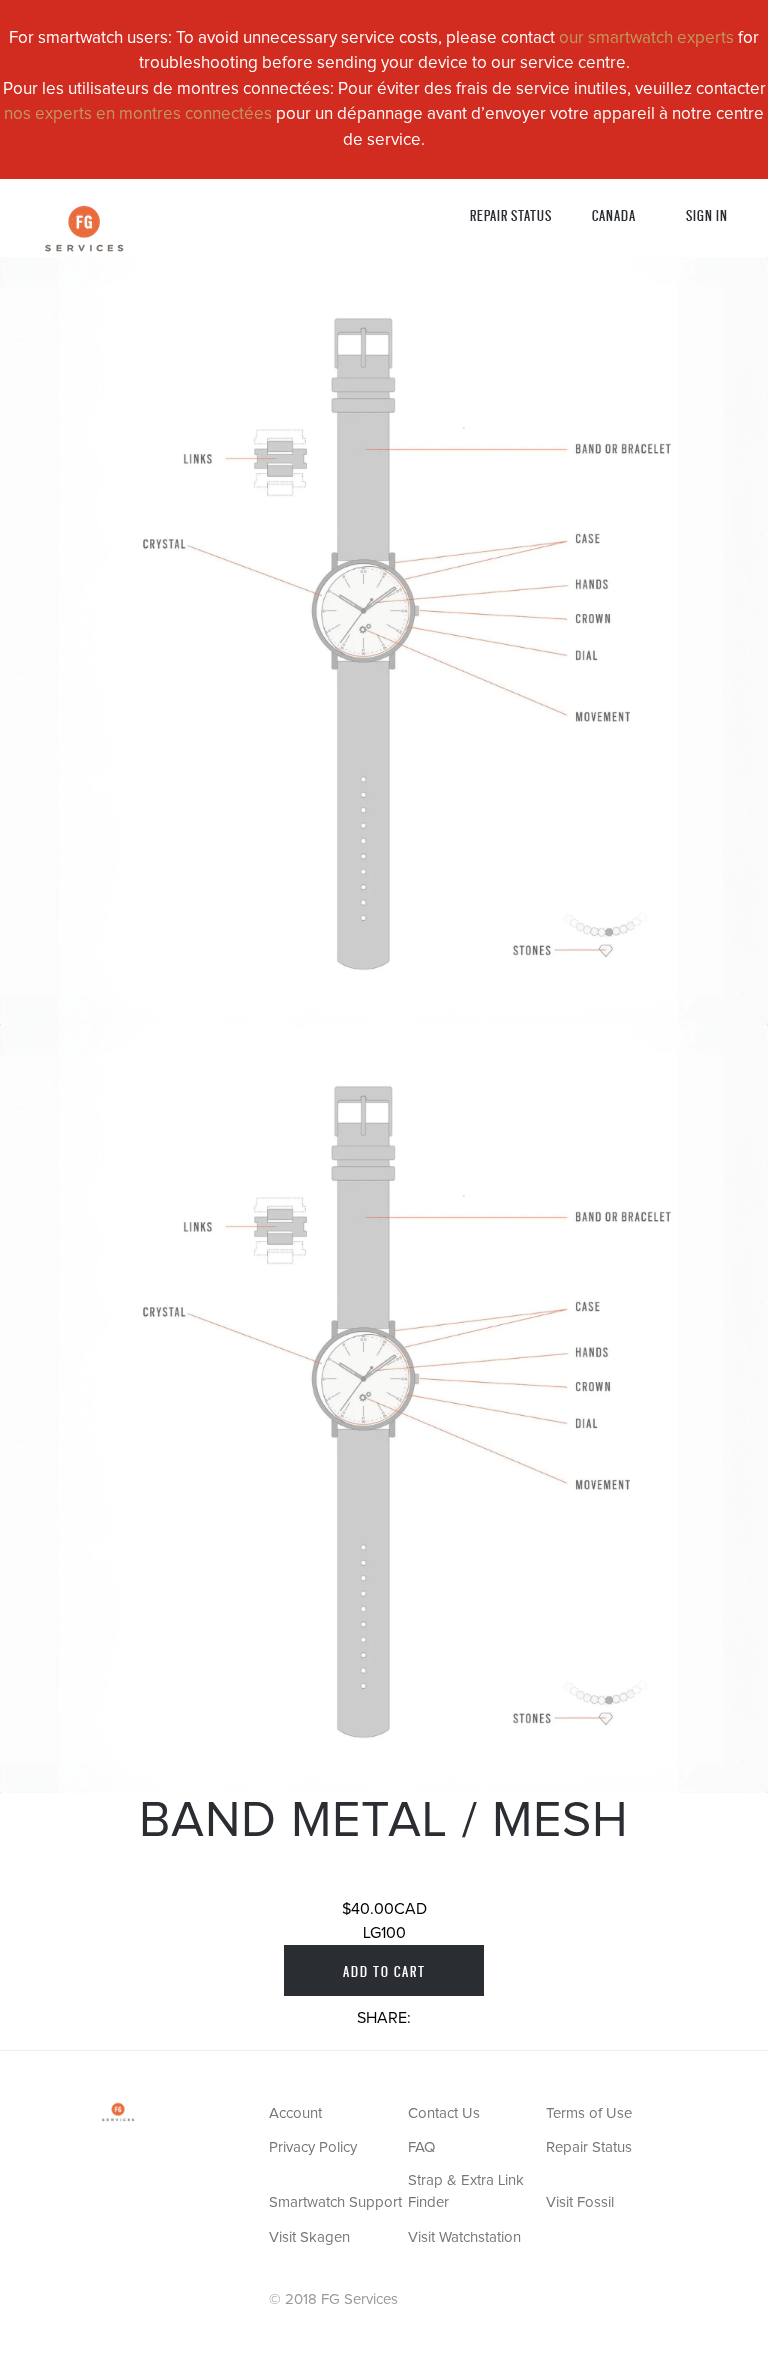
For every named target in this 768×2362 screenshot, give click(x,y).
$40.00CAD (384, 1909)
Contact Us (444, 2113)
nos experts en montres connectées (138, 114)
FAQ (421, 2147)
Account (295, 2113)
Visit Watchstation (464, 2237)
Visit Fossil (580, 2202)
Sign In (707, 214)
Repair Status (511, 214)
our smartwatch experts (646, 38)
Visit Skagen (309, 2237)
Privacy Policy (313, 2147)
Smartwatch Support (335, 2202)
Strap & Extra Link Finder (466, 2192)
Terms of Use (589, 2113)
